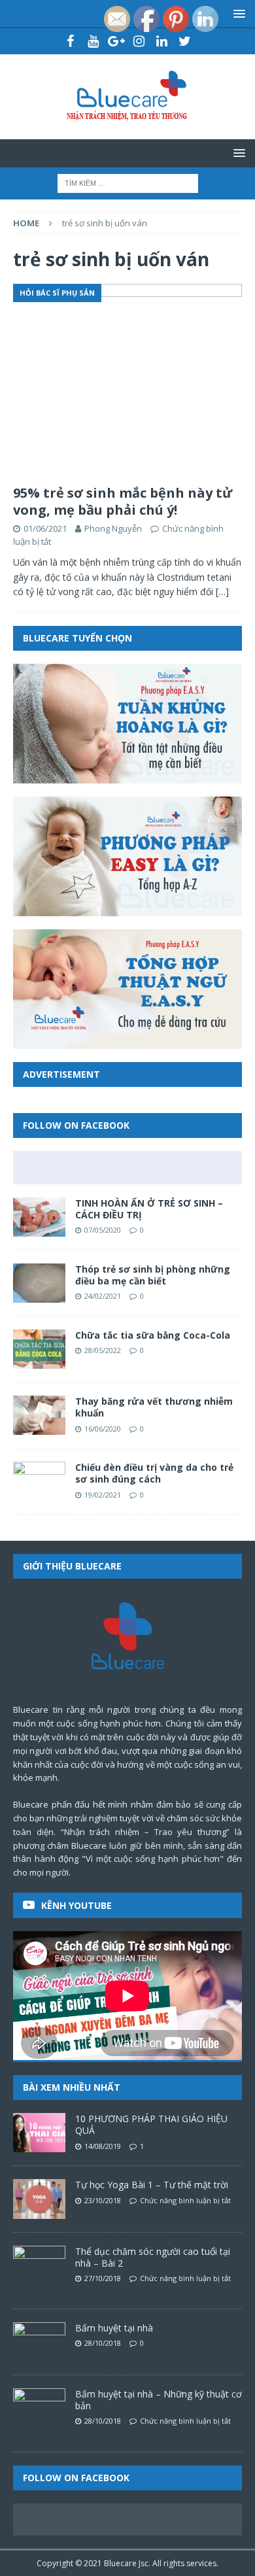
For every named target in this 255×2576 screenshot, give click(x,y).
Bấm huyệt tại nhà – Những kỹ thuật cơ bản (159, 2400)
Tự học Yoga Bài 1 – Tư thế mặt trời (152, 2185)
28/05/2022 (103, 1350)
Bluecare (120, 2563)
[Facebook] (70, 41)
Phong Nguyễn (113, 528)
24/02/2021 (103, 1296)
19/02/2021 (103, 1495)
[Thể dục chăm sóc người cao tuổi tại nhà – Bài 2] (39, 2265)
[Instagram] (139, 41)
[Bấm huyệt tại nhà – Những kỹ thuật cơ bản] (39, 2408)
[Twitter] (185, 41)
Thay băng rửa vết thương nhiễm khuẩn (154, 1407)
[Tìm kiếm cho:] (128, 182)
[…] (222, 592)
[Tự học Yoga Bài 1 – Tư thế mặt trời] (39, 2199)
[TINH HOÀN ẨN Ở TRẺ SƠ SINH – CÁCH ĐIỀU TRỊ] (39, 1217)
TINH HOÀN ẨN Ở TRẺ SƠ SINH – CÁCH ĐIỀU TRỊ (149, 1209)
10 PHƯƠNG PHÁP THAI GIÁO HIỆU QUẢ (151, 2124)
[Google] (116, 41)
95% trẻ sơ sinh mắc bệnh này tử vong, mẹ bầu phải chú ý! (123, 501)
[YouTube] (93, 41)
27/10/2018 (103, 2278)
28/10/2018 (103, 2343)
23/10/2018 (103, 2200)
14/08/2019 (103, 2146)
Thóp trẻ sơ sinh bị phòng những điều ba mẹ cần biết (153, 1275)
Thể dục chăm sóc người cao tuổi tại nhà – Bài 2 (153, 2257)
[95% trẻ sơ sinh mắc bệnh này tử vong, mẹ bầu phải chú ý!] (127, 381)
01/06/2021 (45, 528)
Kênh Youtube (76, 1905)
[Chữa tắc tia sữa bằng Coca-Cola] (39, 1349)
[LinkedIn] (162, 41)
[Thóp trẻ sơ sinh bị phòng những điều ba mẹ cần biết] (39, 1283)
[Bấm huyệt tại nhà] (39, 2342)
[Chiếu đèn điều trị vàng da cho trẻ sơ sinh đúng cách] (39, 1481)
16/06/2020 (103, 1429)
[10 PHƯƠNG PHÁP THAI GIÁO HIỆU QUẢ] (39, 2133)
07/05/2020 (103, 1230)
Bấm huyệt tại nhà (114, 2328)
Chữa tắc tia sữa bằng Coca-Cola (153, 1335)
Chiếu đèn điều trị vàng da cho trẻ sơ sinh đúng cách (154, 1473)
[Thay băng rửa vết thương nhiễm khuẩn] (39, 1415)
